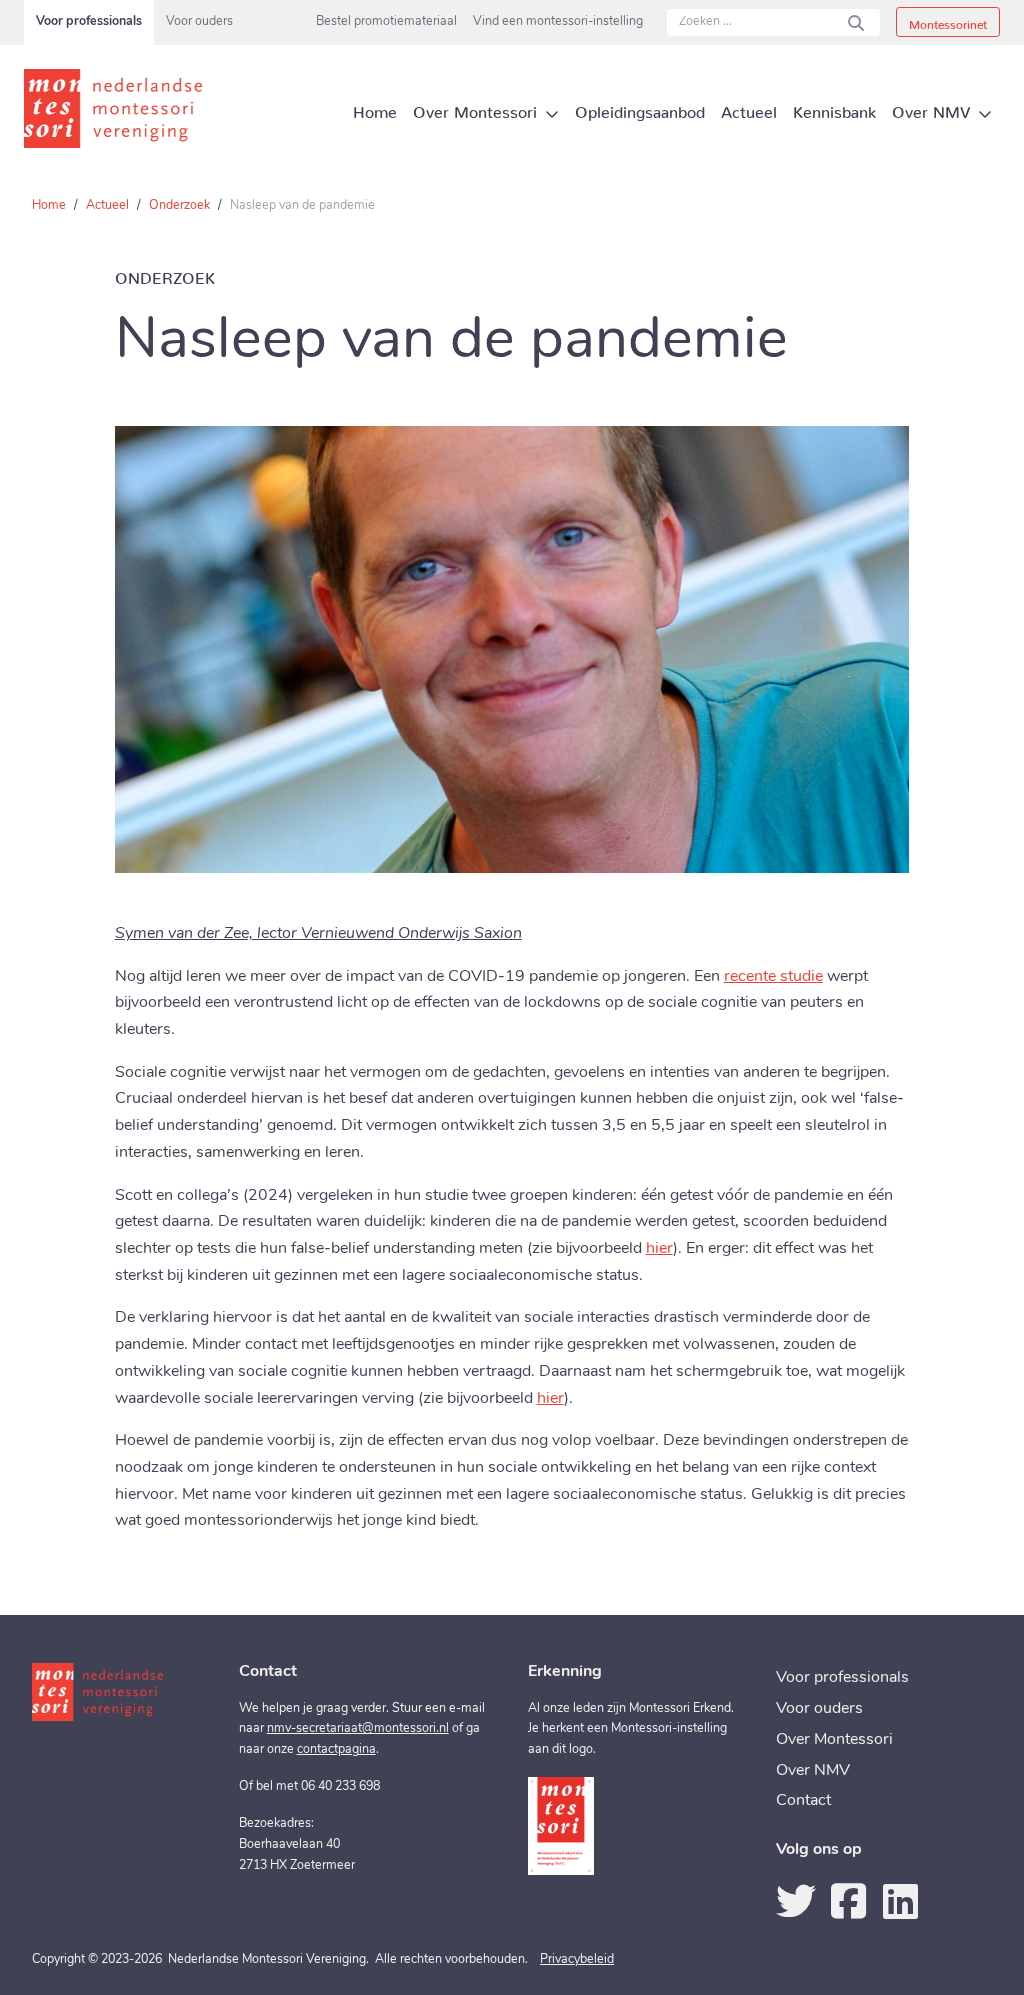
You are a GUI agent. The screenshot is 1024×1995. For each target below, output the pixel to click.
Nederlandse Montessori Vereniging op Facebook (848, 1901)
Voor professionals (89, 22)
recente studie (773, 977)
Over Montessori (834, 1740)
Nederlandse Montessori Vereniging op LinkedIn (900, 1901)
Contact (803, 1801)
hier (659, 1249)
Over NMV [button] (931, 108)
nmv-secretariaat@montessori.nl (358, 1729)
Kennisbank (834, 108)
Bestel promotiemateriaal (386, 22)
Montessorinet (948, 21)
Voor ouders (199, 22)
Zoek (856, 22)
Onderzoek (179, 206)
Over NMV (813, 1771)
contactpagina (336, 1750)
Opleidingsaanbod (640, 108)
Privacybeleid (577, 1960)
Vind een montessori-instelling (558, 22)
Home (49, 206)
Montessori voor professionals (119, 108)
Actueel (107, 206)
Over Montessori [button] (475, 108)
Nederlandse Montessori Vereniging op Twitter (796, 1901)
